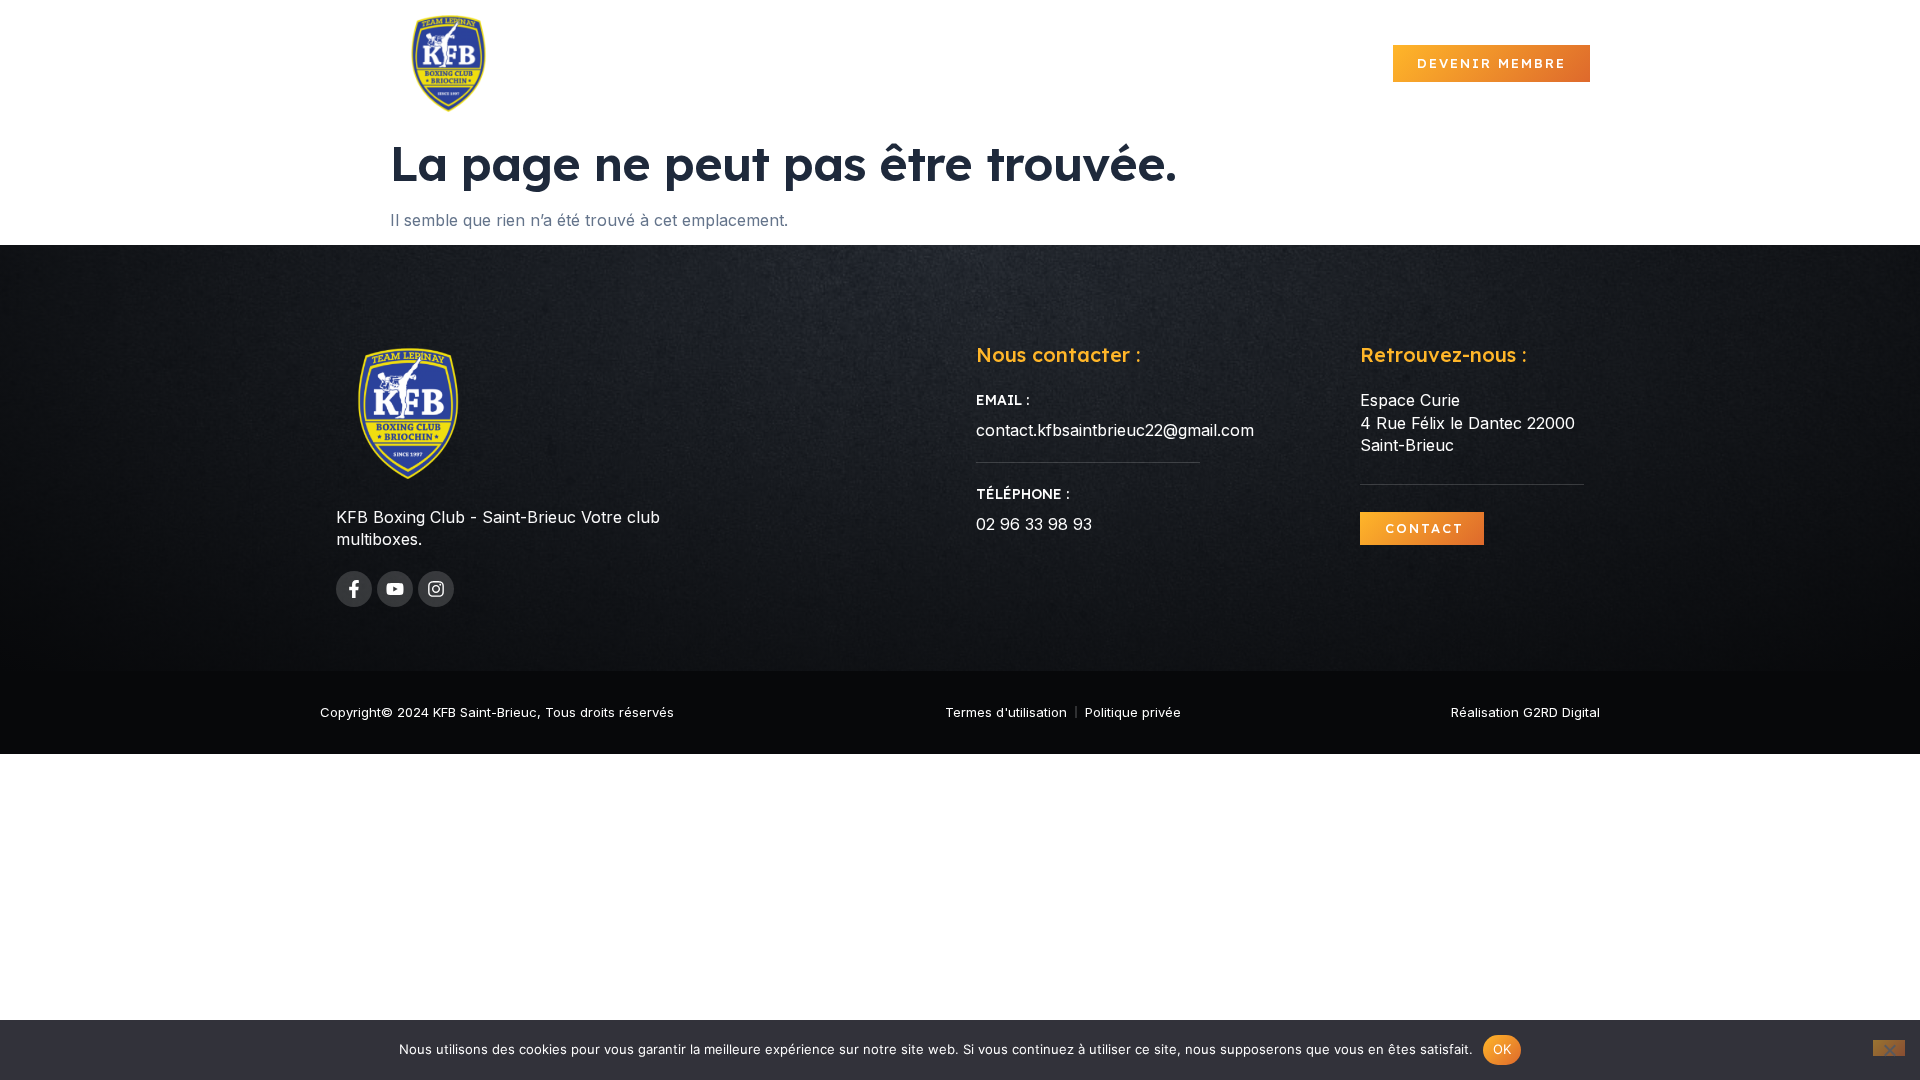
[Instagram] (436, 589)
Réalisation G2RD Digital (1525, 712)
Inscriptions (1228, 63)
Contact (1342, 63)
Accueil (784, 63)
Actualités (886, 63)
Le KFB (981, 63)
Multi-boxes (1102, 63)
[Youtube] (395, 589)
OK (1502, 1049)
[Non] (1889, 1048)
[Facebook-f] (354, 589)
